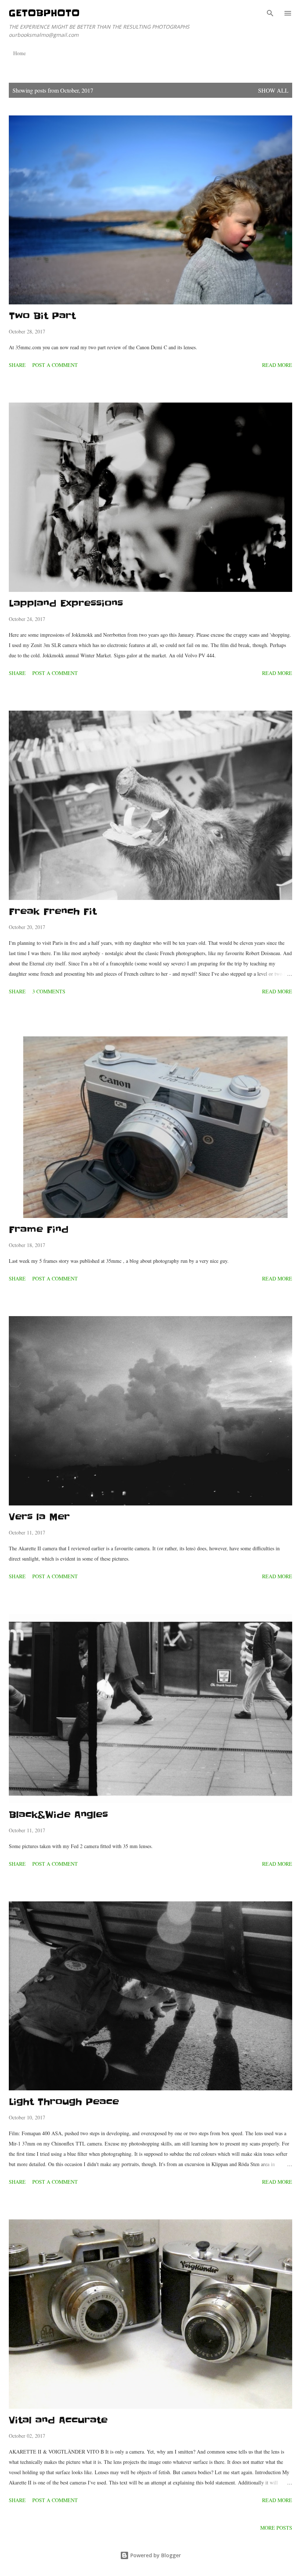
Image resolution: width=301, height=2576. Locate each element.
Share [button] (17, 365)
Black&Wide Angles (58, 1815)
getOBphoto (44, 13)
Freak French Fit (53, 912)
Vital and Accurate (58, 2420)
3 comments (49, 991)
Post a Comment (55, 365)
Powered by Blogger (155, 2555)
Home (19, 53)
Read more (277, 365)
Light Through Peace (64, 2102)
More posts (276, 2528)
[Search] (270, 13)
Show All (273, 90)
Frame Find (39, 1230)
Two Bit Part (42, 316)
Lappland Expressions (66, 603)
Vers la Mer (39, 1517)
